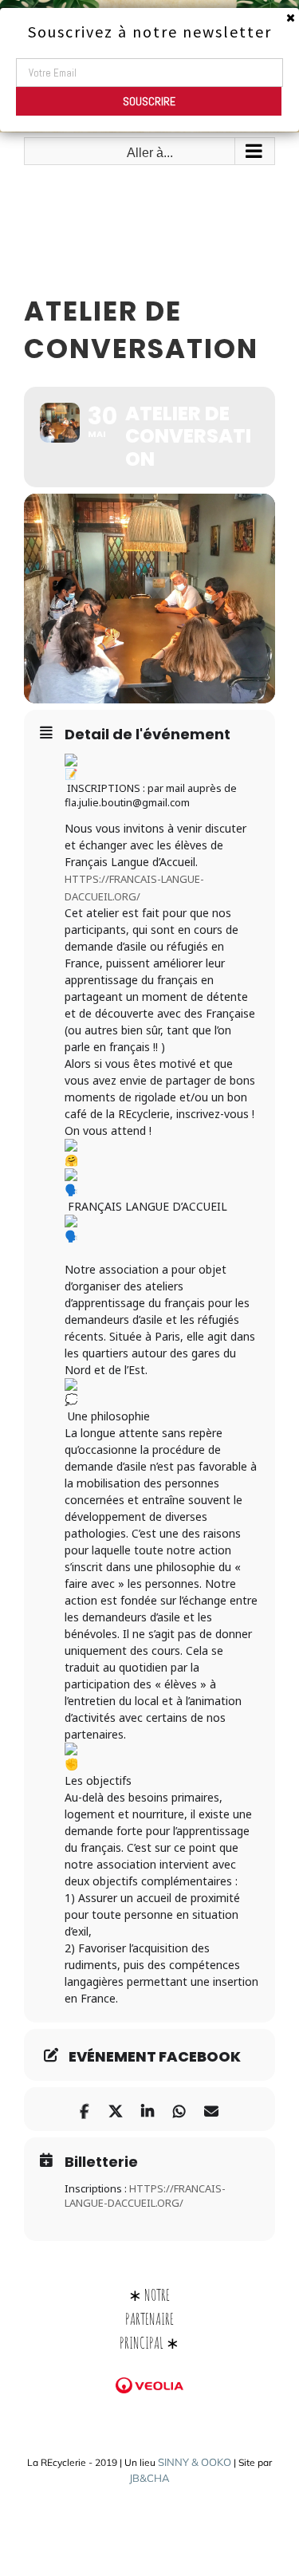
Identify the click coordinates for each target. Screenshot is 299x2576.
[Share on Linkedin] (148, 2109)
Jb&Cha (149, 2478)
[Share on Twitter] (116, 2109)
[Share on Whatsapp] (180, 2109)
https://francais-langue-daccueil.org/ (145, 2196)
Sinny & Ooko (195, 2462)
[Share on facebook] (84, 2109)
